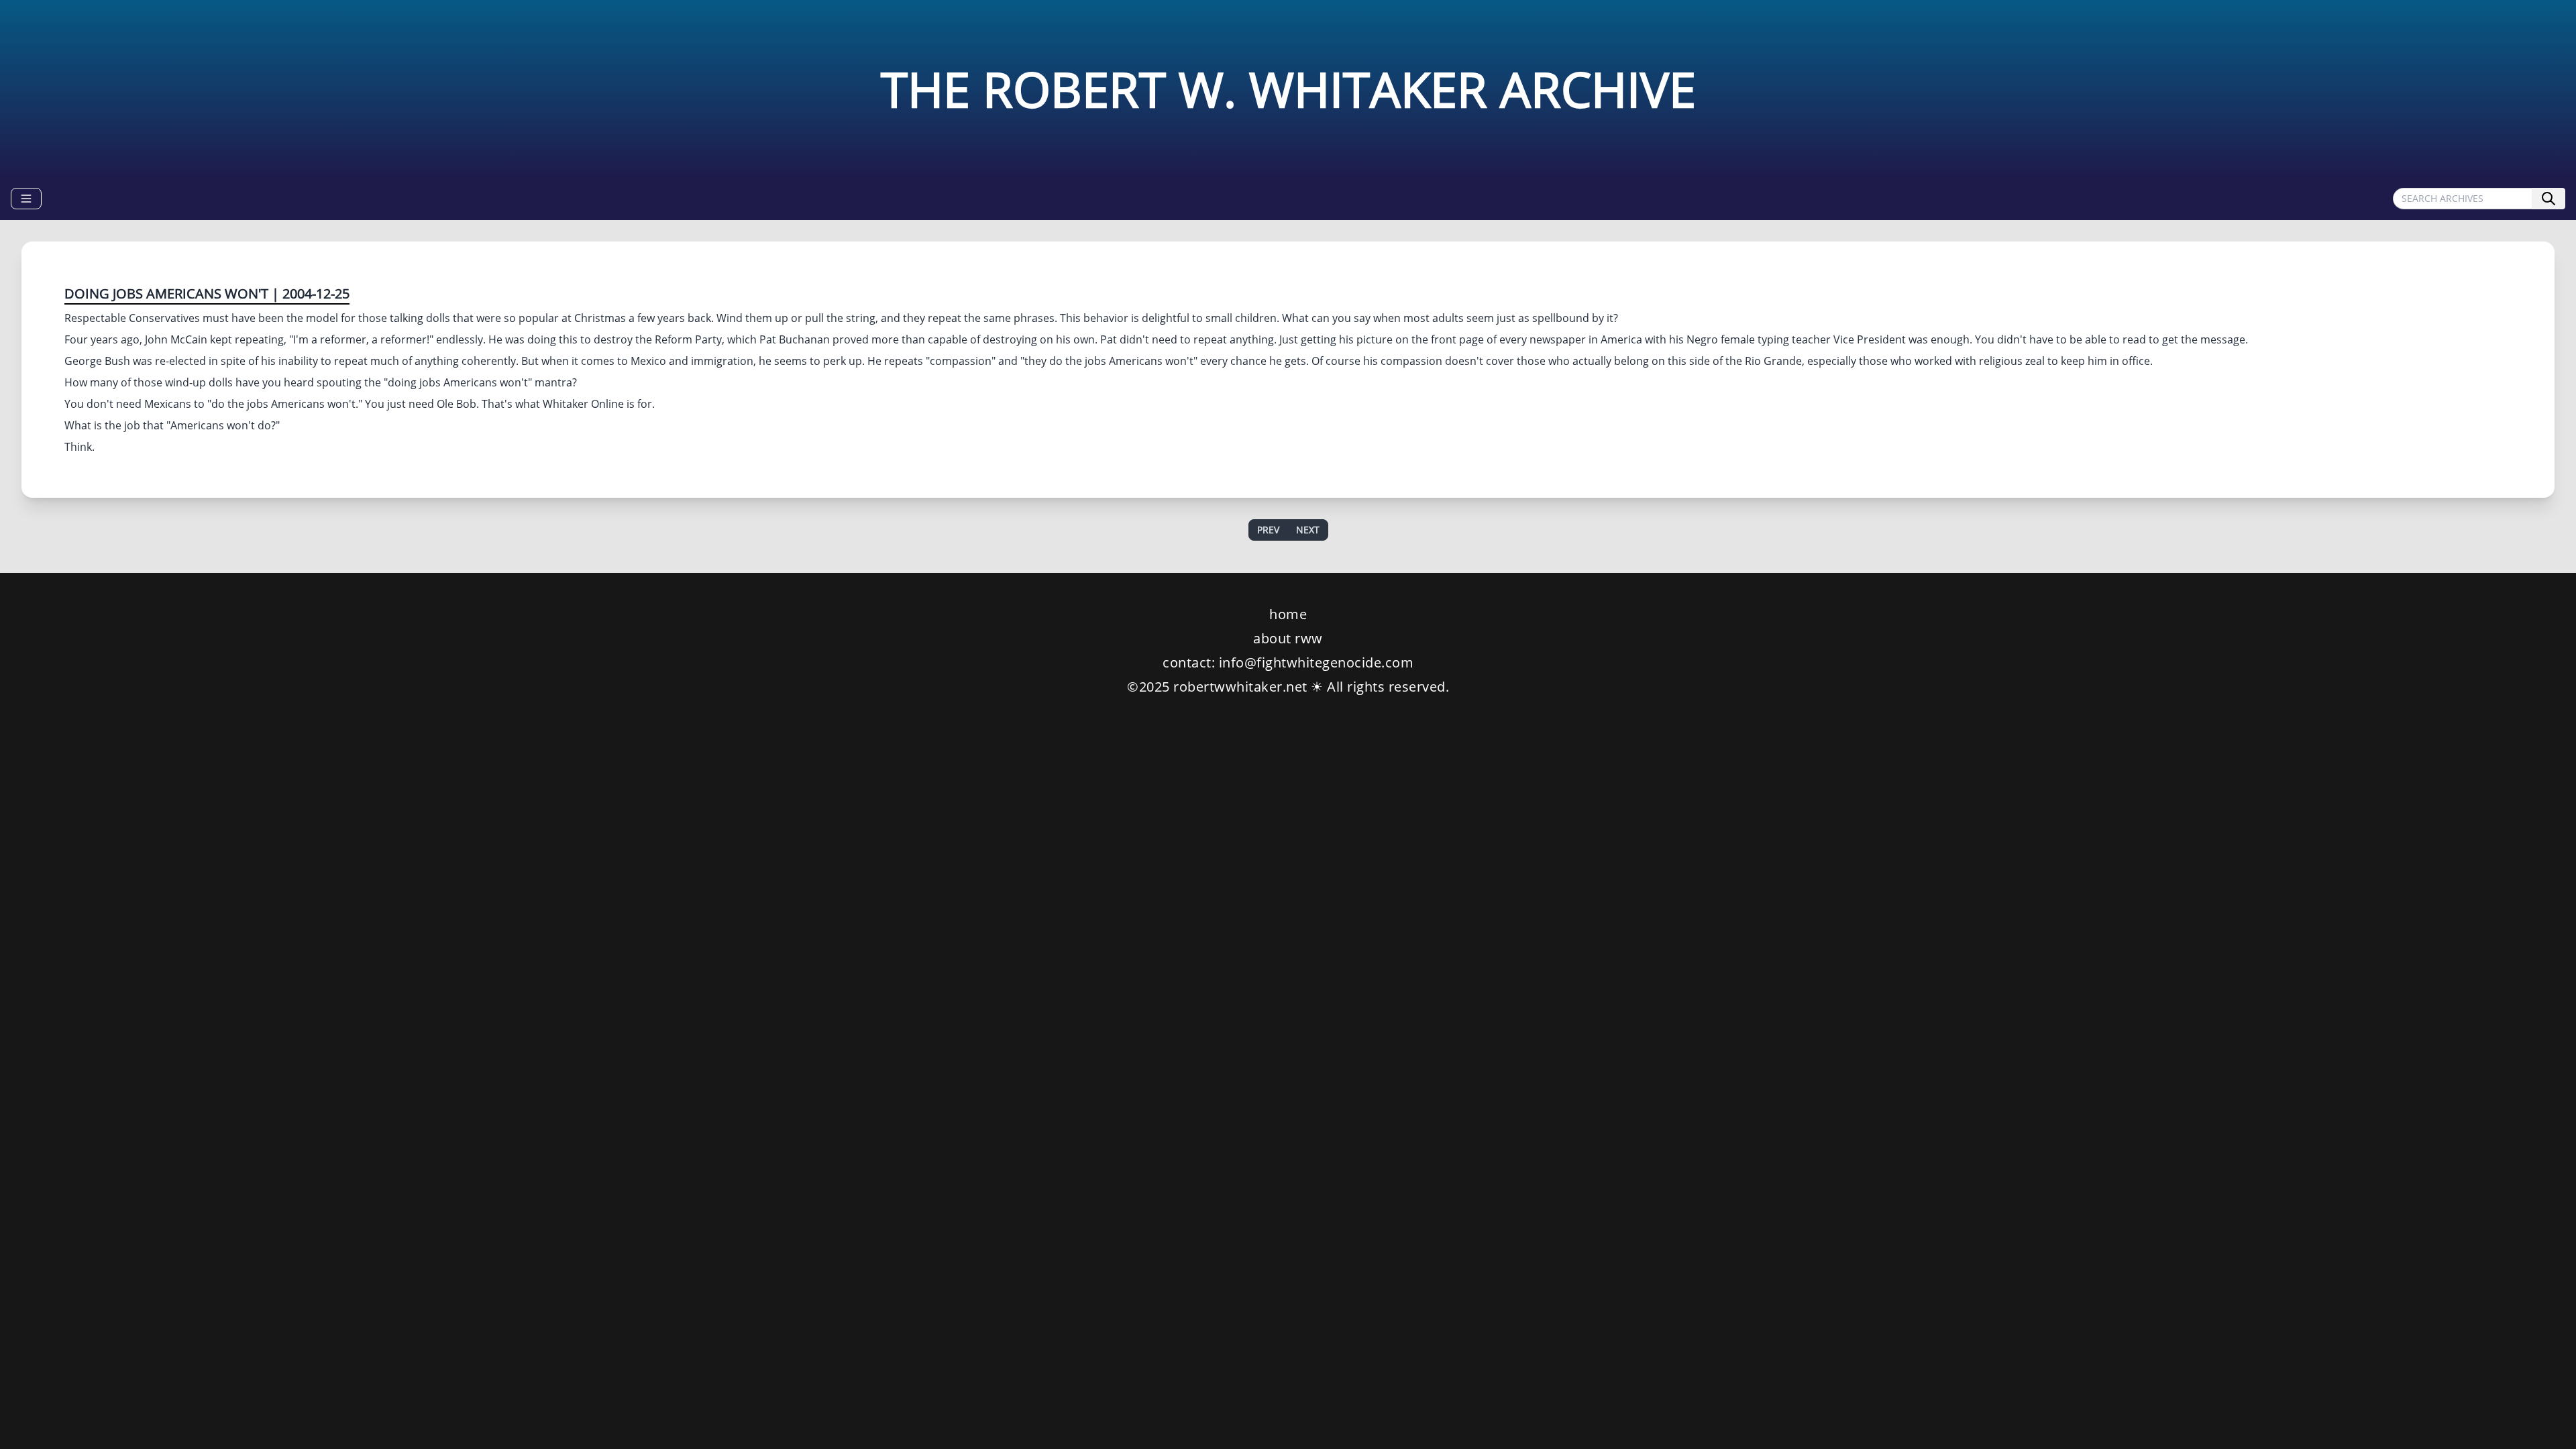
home (1288, 614)
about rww (1288, 638)
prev (1268, 530)
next (1308, 530)
